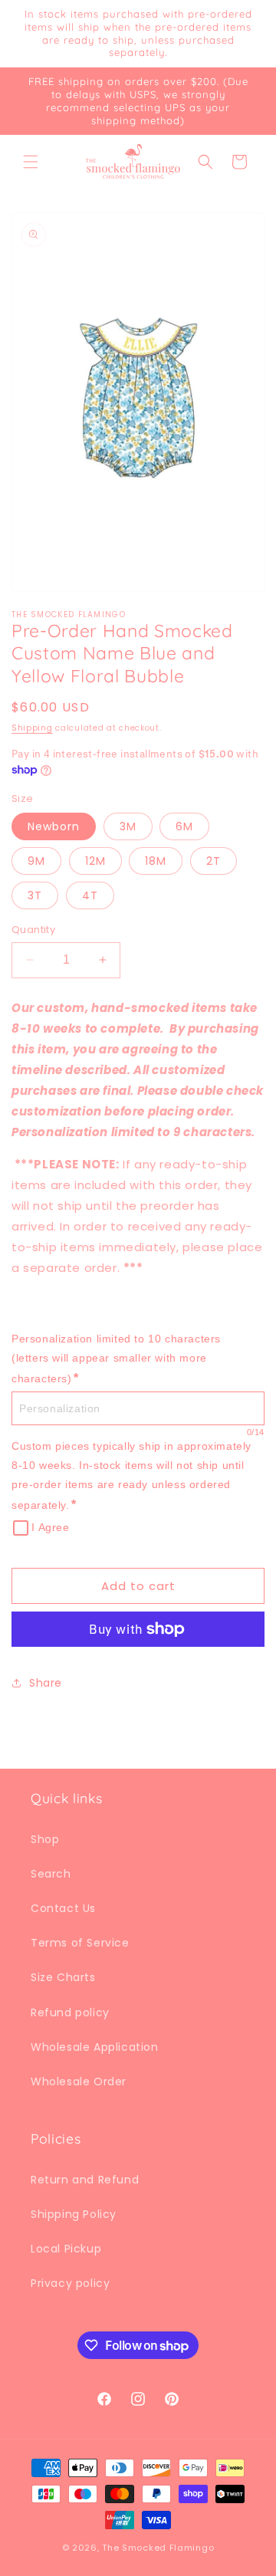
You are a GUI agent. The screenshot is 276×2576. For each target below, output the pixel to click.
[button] (31, 162)
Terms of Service (80, 1943)
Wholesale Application (95, 2047)
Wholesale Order (79, 2081)
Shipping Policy (74, 2214)
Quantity (33, 930)
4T (90, 895)
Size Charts (63, 1977)
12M (95, 861)
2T (214, 861)
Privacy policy (70, 2283)
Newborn (54, 826)
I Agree (50, 1527)
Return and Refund (85, 2180)
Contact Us (63, 1908)
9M (36, 861)
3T (35, 895)
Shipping (32, 728)
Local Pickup (66, 2249)
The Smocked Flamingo (158, 2548)
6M (184, 826)
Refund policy (70, 2013)
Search (51, 1874)
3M (128, 826)
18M (156, 861)
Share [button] (46, 1683)
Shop (45, 1839)
